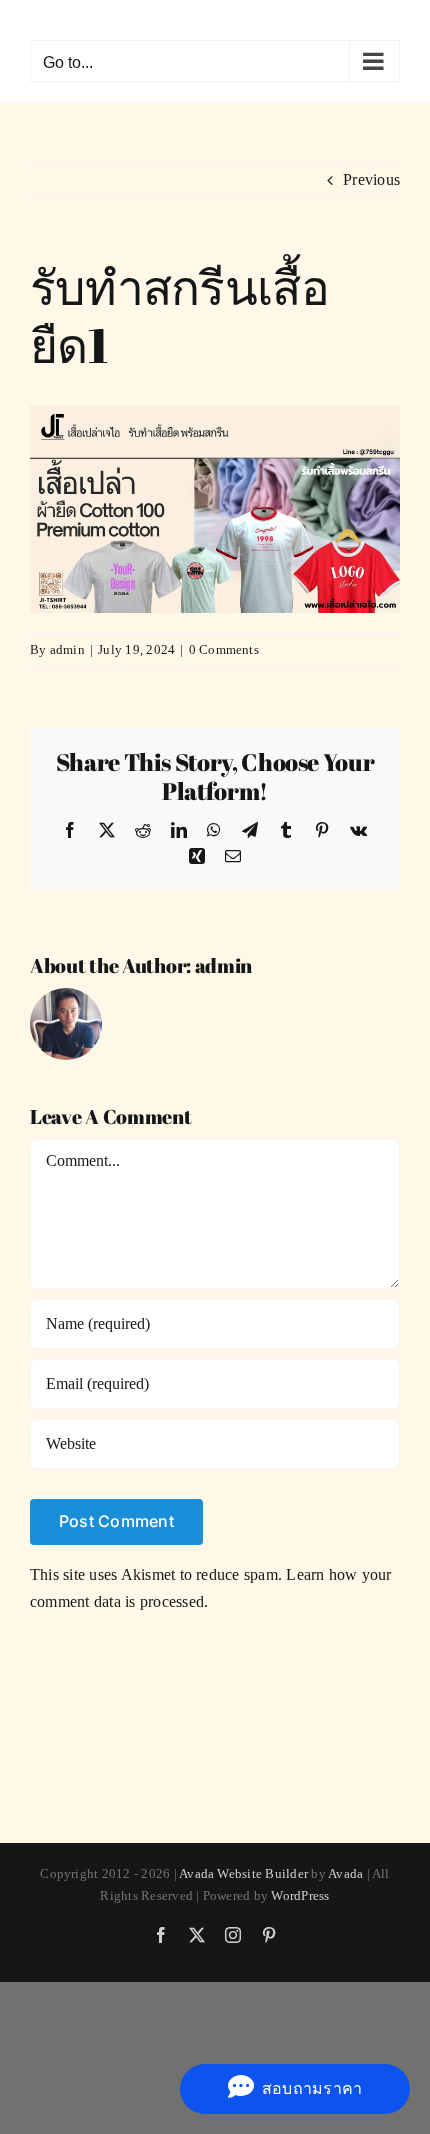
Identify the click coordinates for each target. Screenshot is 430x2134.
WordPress (300, 1895)
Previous (371, 179)
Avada (345, 1873)
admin (67, 649)
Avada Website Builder (243, 1873)
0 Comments (224, 649)
